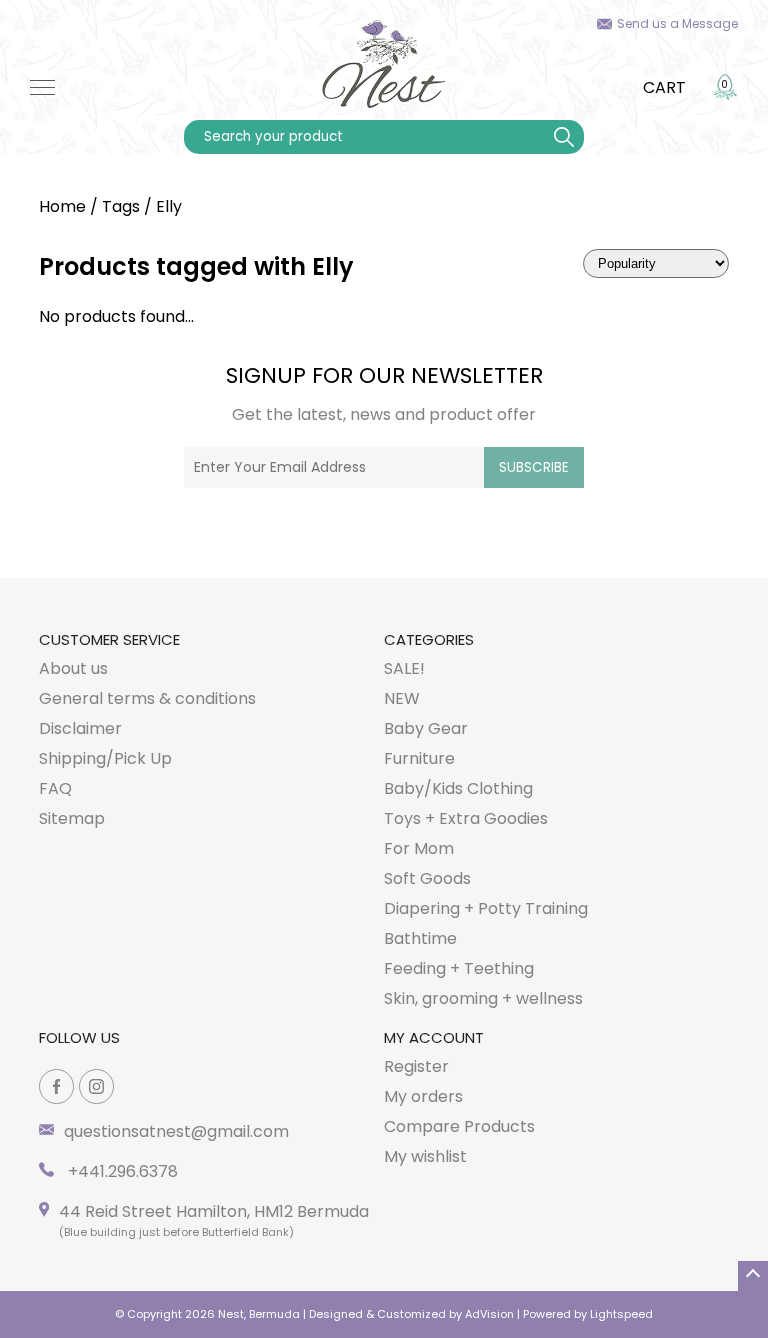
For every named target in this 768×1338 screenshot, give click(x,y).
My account (434, 1037)
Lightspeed (621, 1314)
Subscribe (534, 467)
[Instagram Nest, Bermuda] (96, 1086)
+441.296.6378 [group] (121, 1171)
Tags (121, 206)
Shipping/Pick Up (105, 758)
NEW (402, 698)
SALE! (404, 668)
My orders (423, 1096)
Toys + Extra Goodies (466, 818)
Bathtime (420, 938)
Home (62, 206)
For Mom (419, 848)
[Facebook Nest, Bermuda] (56, 1086)
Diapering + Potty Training (486, 908)
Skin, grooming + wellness (483, 998)
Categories (429, 639)
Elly (169, 206)
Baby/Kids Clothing (458, 788)
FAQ (55, 788)
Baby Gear (426, 728)
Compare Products (459, 1126)
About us (73, 668)
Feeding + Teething (459, 968)
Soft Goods (427, 878)
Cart (664, 87)
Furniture (419, 758)
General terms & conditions (147, 698)
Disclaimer (80, 728)
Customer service (109, 639)
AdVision (489, 1314)
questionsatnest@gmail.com (176, 1131)
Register (416, 1066)
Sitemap (72, 818)
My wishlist (425, 1156)
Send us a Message (677, 23)
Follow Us (79, 1037)
